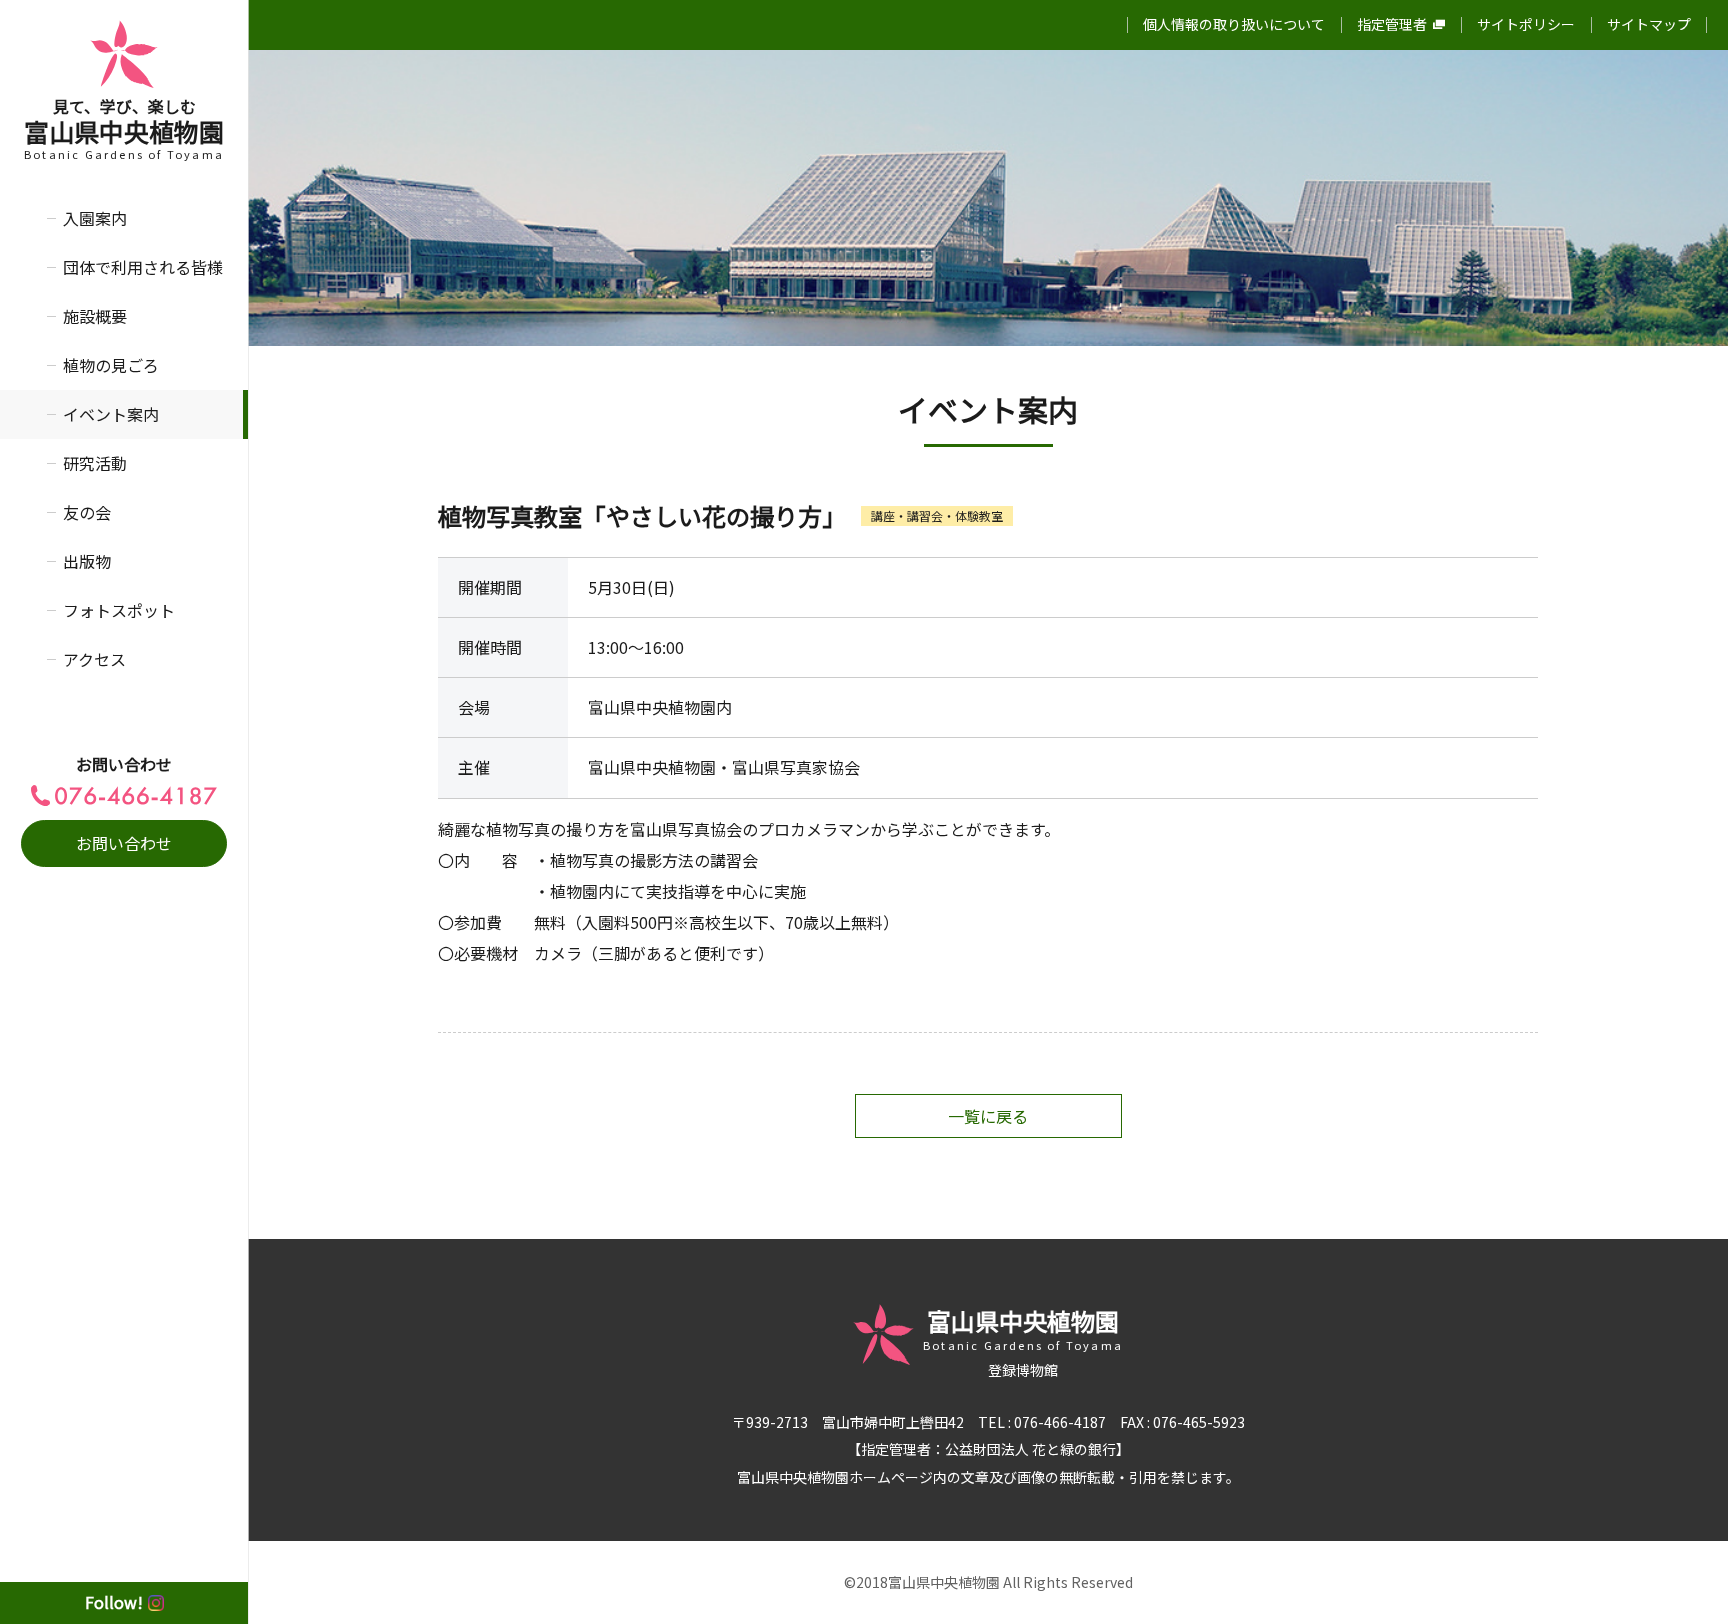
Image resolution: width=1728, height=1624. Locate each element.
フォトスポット (119, 610)
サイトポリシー (1526, 24)
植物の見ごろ (111, 365)
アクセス (94, 659)
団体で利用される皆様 (143, 267)
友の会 (87, 512)
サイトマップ (1649, 24)
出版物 (87, 561)
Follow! (114, 1602)
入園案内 (95, 218)
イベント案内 (111, 414)
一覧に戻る (988, 1116)
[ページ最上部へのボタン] (1681, 1577)
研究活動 (95, 463)
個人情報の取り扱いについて (1234, 24)
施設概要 (95, 316)
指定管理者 (1392, 24)
